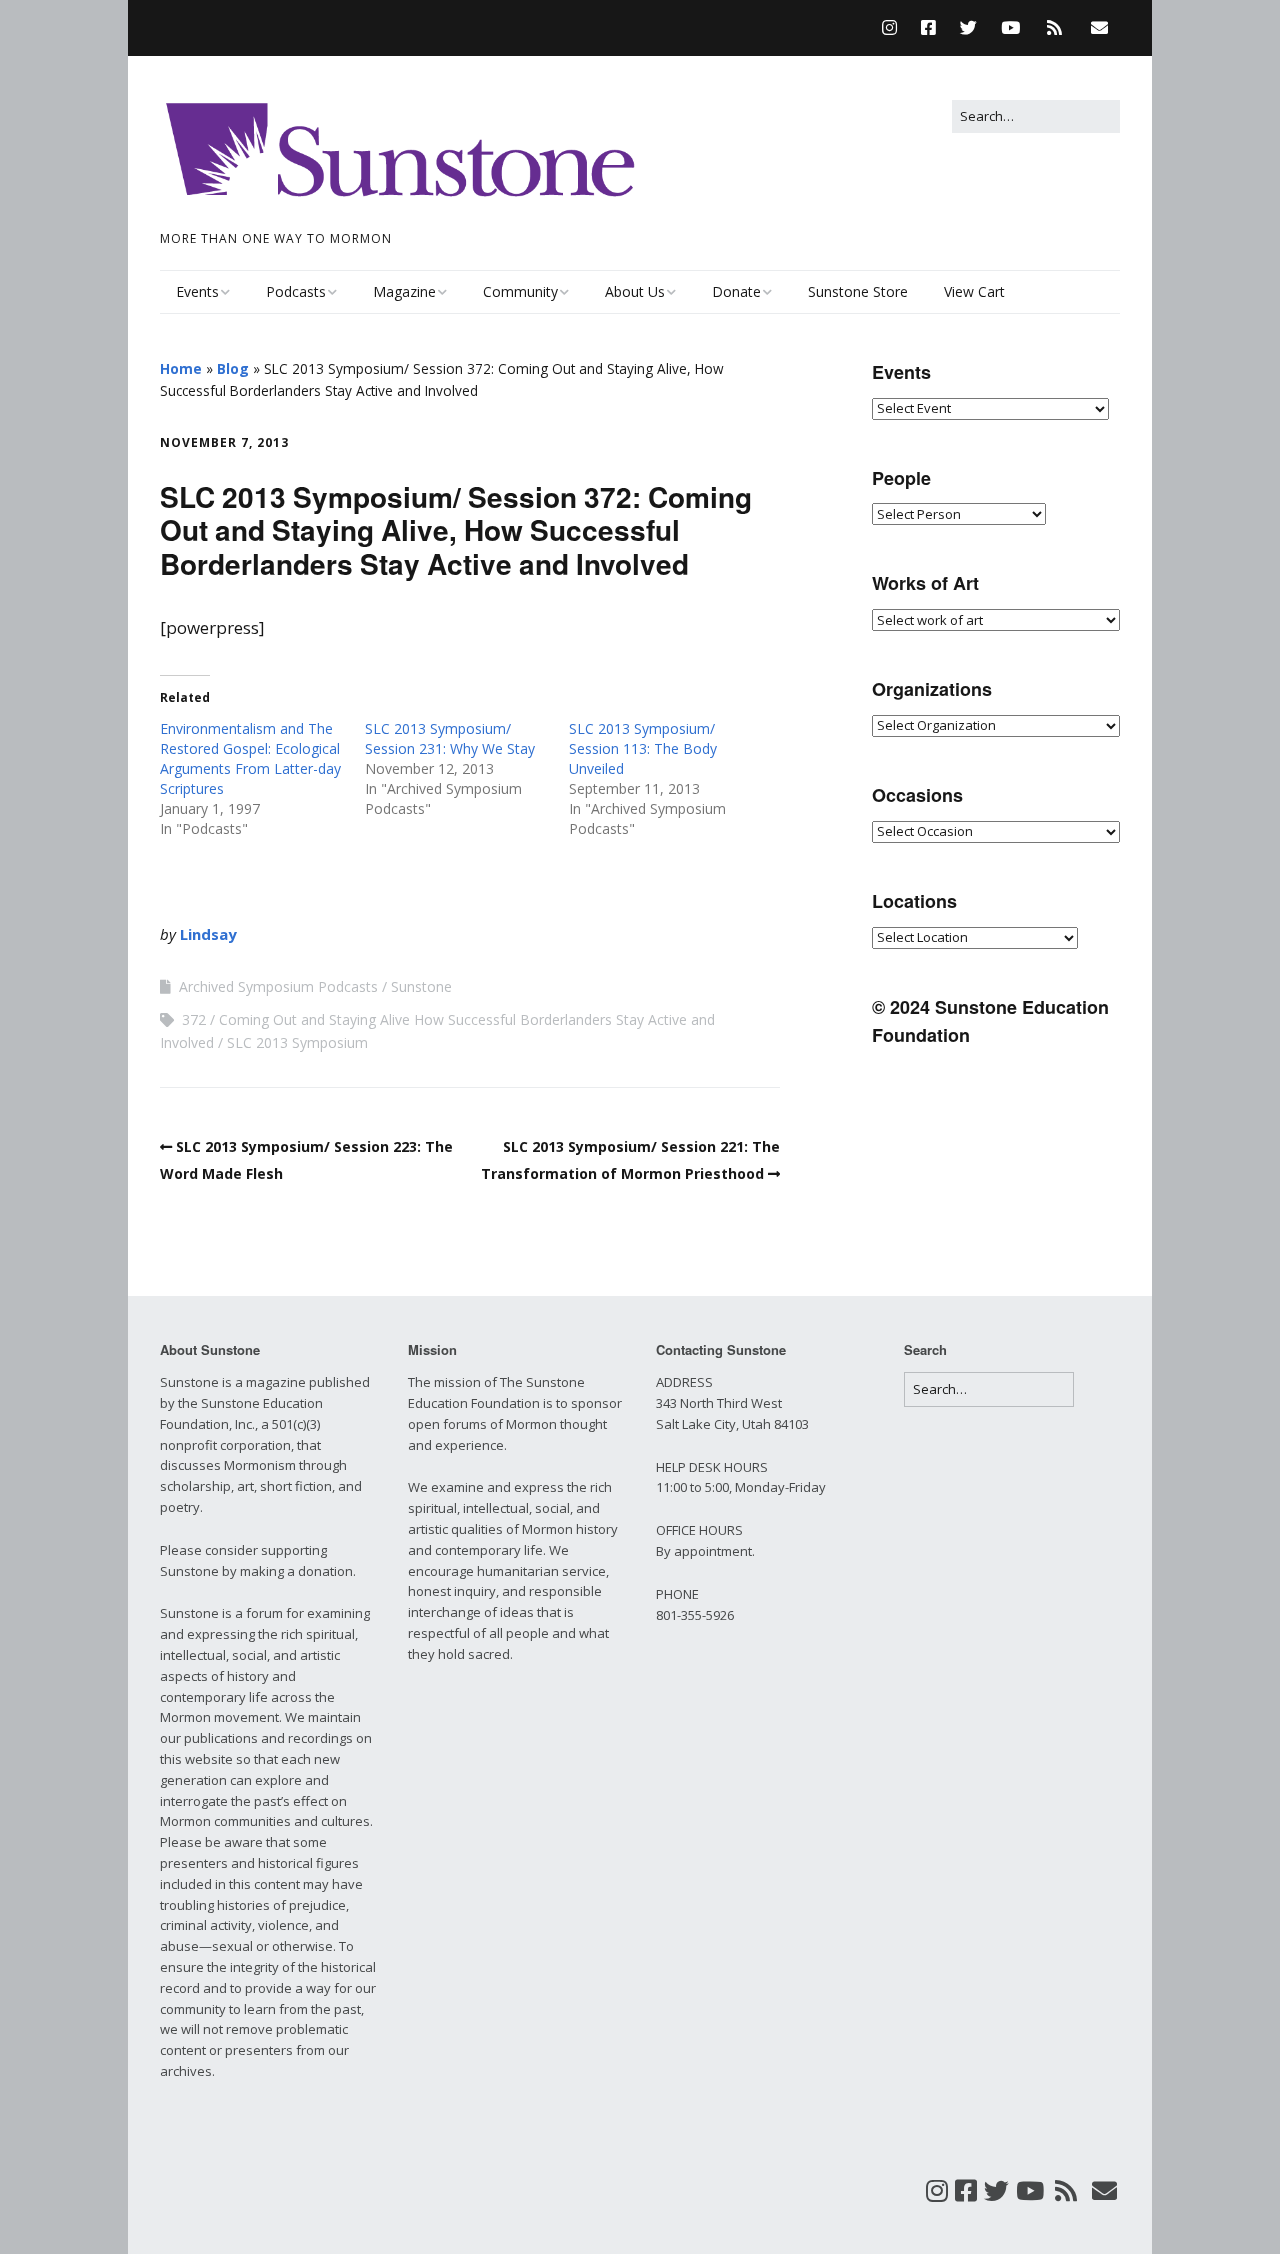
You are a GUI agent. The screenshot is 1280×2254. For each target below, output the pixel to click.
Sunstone (421, 986)
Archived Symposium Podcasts (278, 986)
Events (197, 291)
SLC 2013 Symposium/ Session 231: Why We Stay (450, 738)
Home (181, 368)
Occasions (917, 795)
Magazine (404, 291)
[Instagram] (894, 27)
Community (520, 291)
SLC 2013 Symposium (297, 1042)
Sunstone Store (858, 291)
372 (194, 1019)
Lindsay (208, 934)
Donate (736, 291)
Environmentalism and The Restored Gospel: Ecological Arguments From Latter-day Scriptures (250, 758)
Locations (914, 901)
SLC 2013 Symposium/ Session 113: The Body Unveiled (643, 748)
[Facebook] (928, 27)
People (901, 478)
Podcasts (296, 291)
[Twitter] (968, 27)
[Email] (1099, 27)
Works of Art (925, 583)
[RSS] (1054, 27)
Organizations (932, 689)
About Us (635, 291)
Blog (233, 368)
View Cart (974, 291)
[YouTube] (1010, 27)
